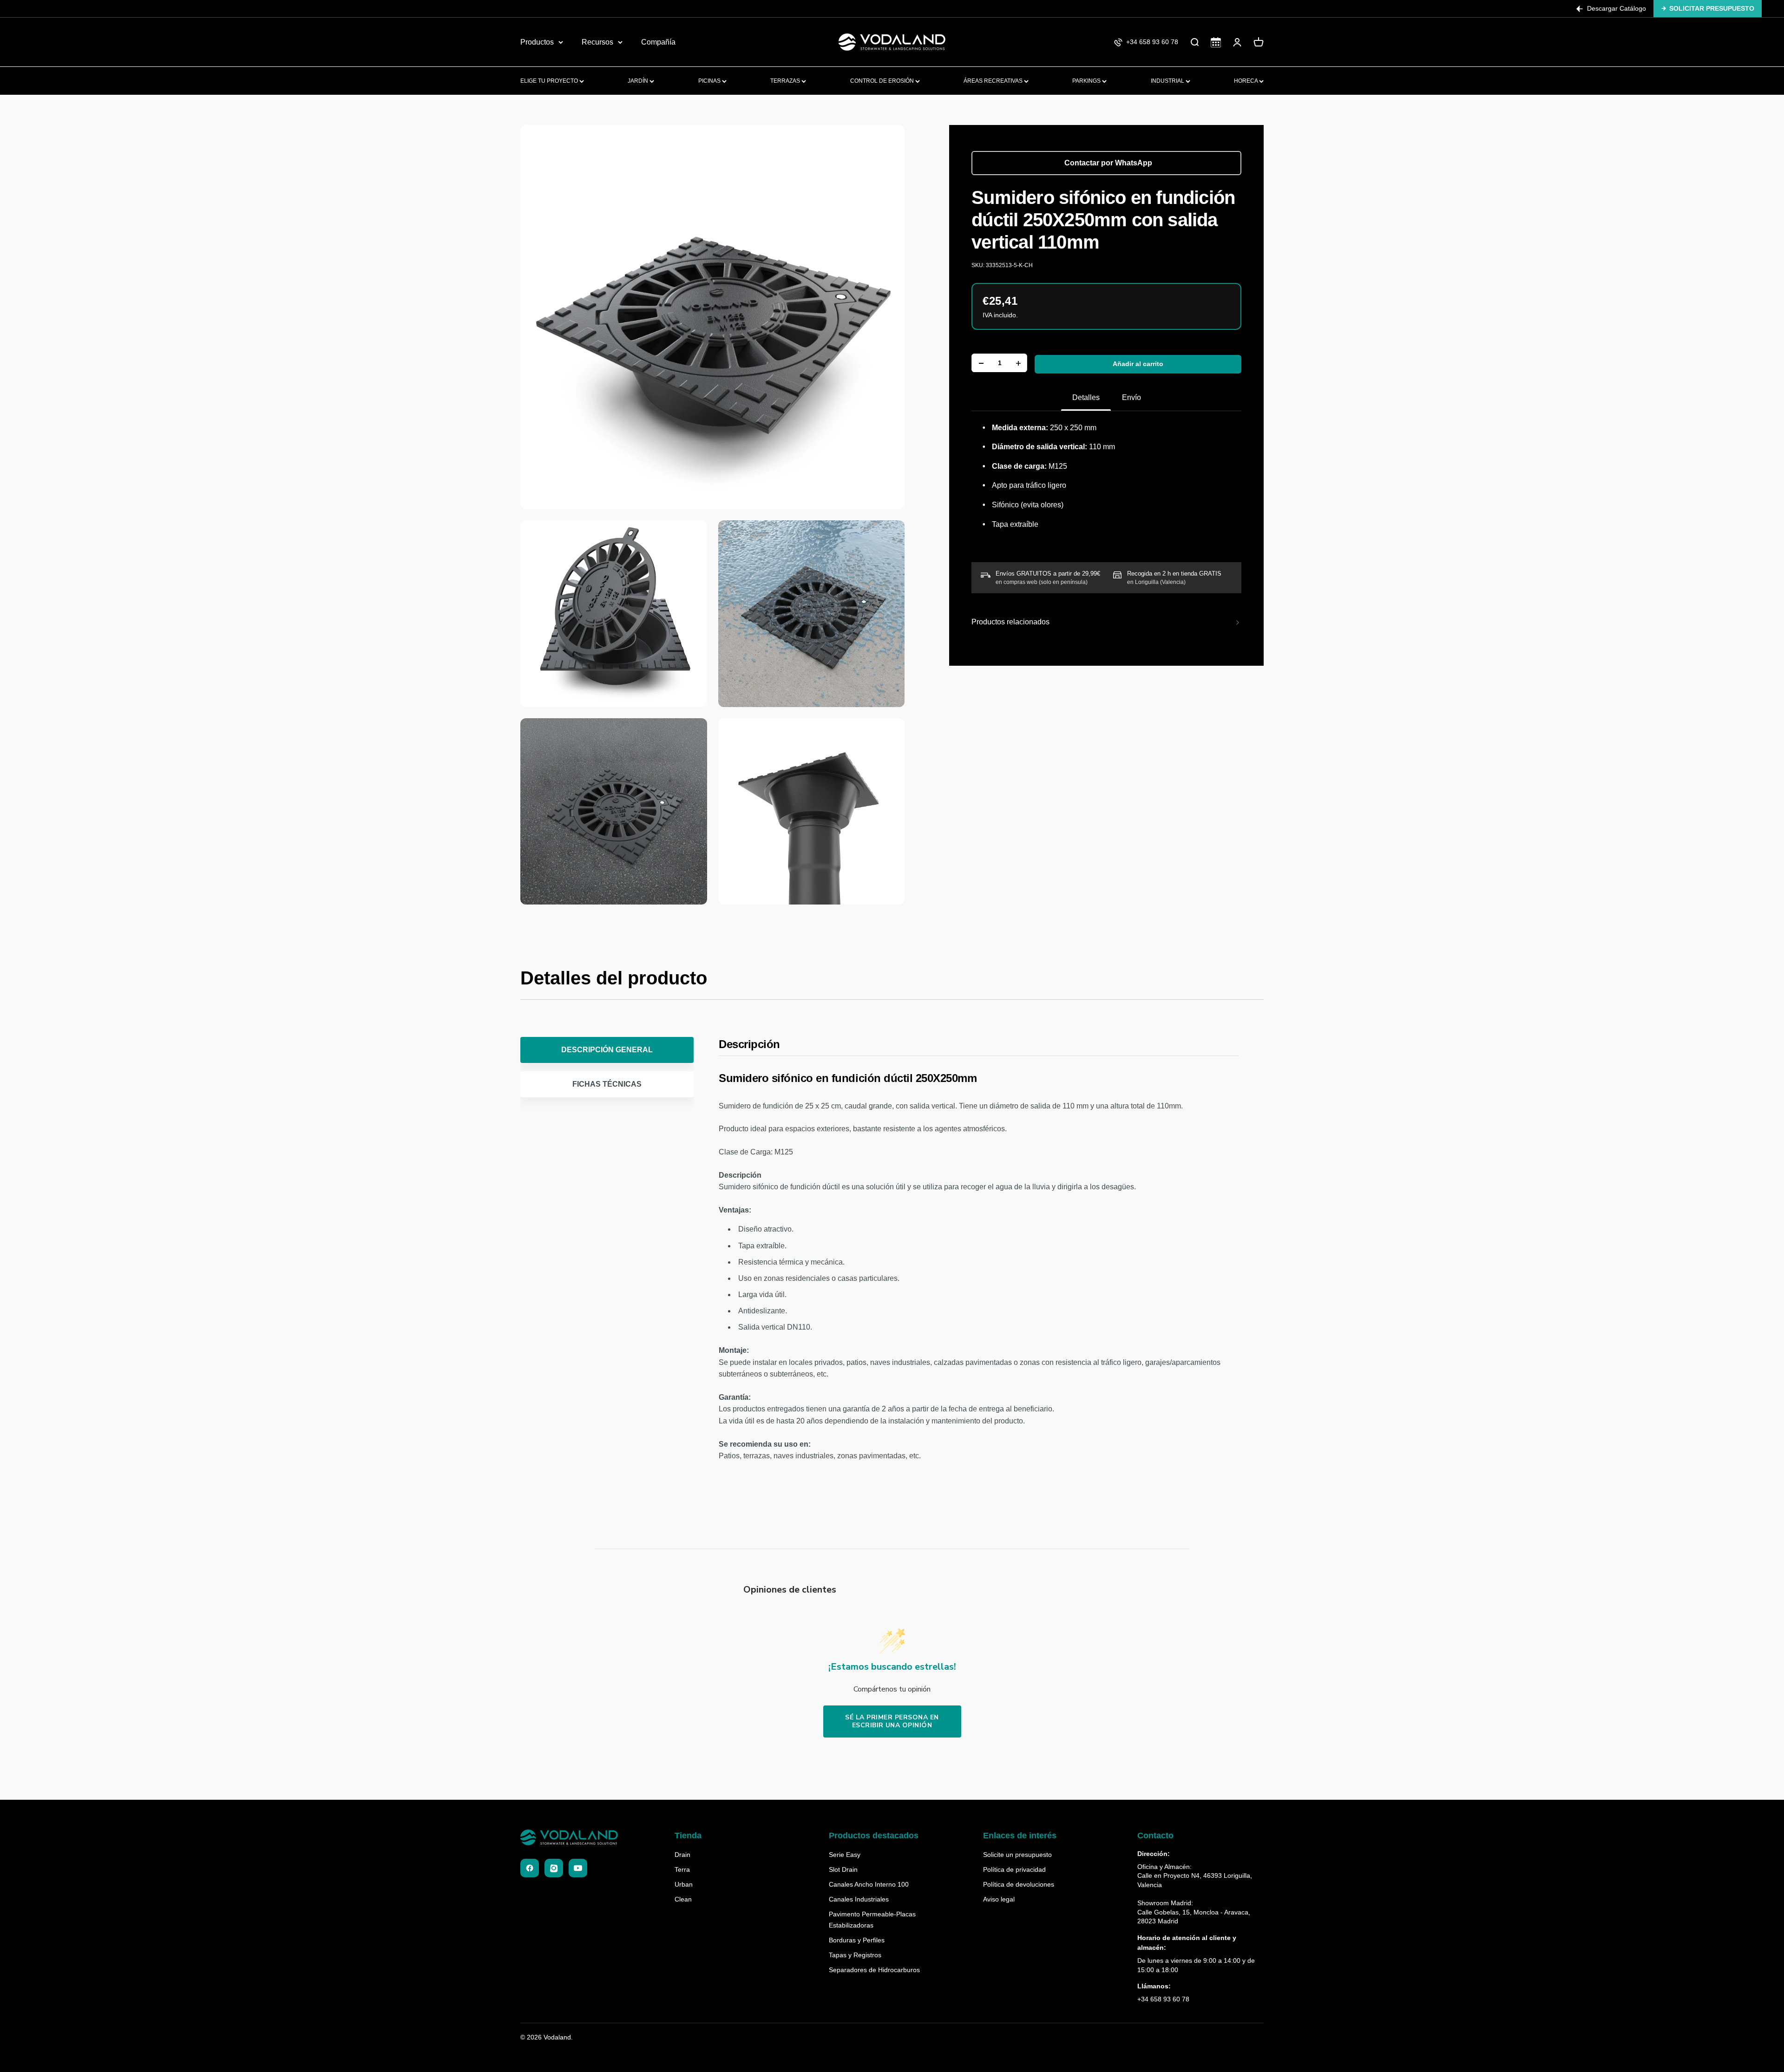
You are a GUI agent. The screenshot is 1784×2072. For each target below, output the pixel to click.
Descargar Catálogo (1617, 8)
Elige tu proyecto (550, 81)
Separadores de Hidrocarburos (874, 1970)
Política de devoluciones (1019, 1884)
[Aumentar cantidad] (1018, 363)
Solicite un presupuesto (1017, 1855)
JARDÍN (639, 81)
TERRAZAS (786, 81)
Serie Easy (845, 1855)
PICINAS (710, 81)
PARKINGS (1087, 81)
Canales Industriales (859, 1899)
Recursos (597, 42)
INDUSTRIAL (1168, 81)
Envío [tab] (1131, 397)
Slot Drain (843, 1869)
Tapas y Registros (855, 1955)
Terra (682, 1869)
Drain (682, 1855)
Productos (537, 42)
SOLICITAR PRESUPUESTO (1712, 8)
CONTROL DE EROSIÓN (883, 81)
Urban (684, 1884)
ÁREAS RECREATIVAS (994, 81)
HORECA (1246, 81)
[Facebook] (530, 1868)
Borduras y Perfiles (857, 1940)
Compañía (658, 42)
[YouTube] (578, 1868)
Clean (683, 1899)
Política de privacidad (1014, 1869)
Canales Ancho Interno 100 (869, 1884)
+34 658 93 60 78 (1163, 1999)
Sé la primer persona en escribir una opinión (892, 1721)
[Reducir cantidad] (981, 363)
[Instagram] (554, 1868)
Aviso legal (999, 1899)
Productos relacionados (1010, 622)
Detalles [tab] (1086, 397)
